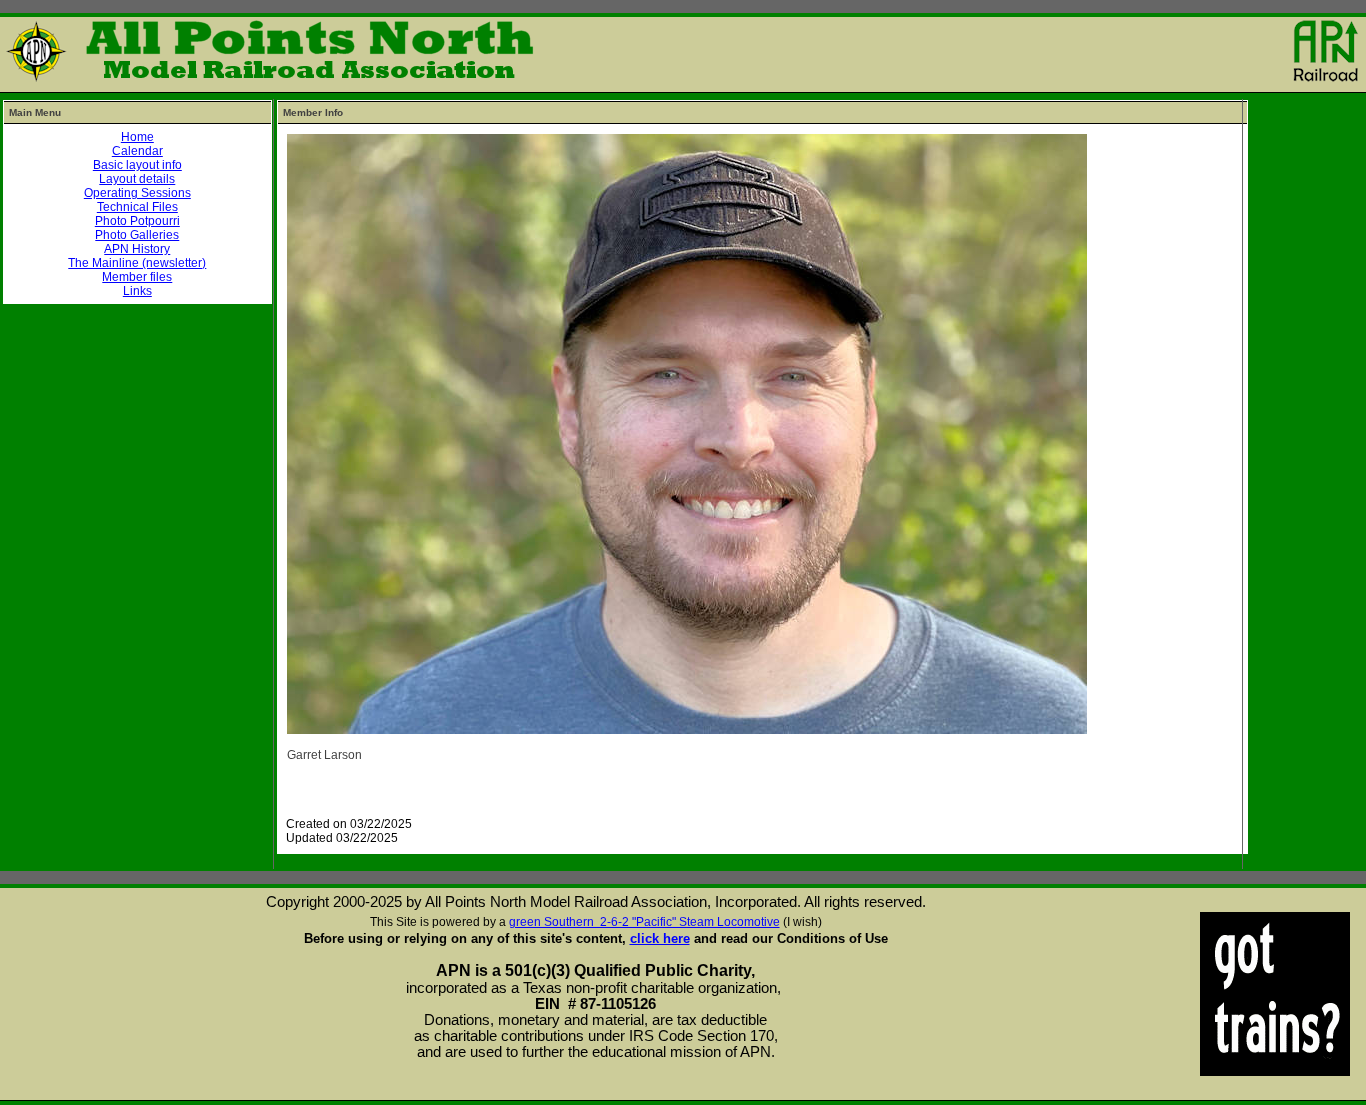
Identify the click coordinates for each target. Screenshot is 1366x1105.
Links (137, 291)
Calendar (137, 151)
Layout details (137, 179)
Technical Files (137, 207)
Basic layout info (137, 165)
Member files (137, 277)
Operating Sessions (137, 193)
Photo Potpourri (137, 221)
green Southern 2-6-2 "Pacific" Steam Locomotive (644, 922)
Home (137, 137)
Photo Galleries (137, 235)
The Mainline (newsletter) (137, 263)
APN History (137, 249)
